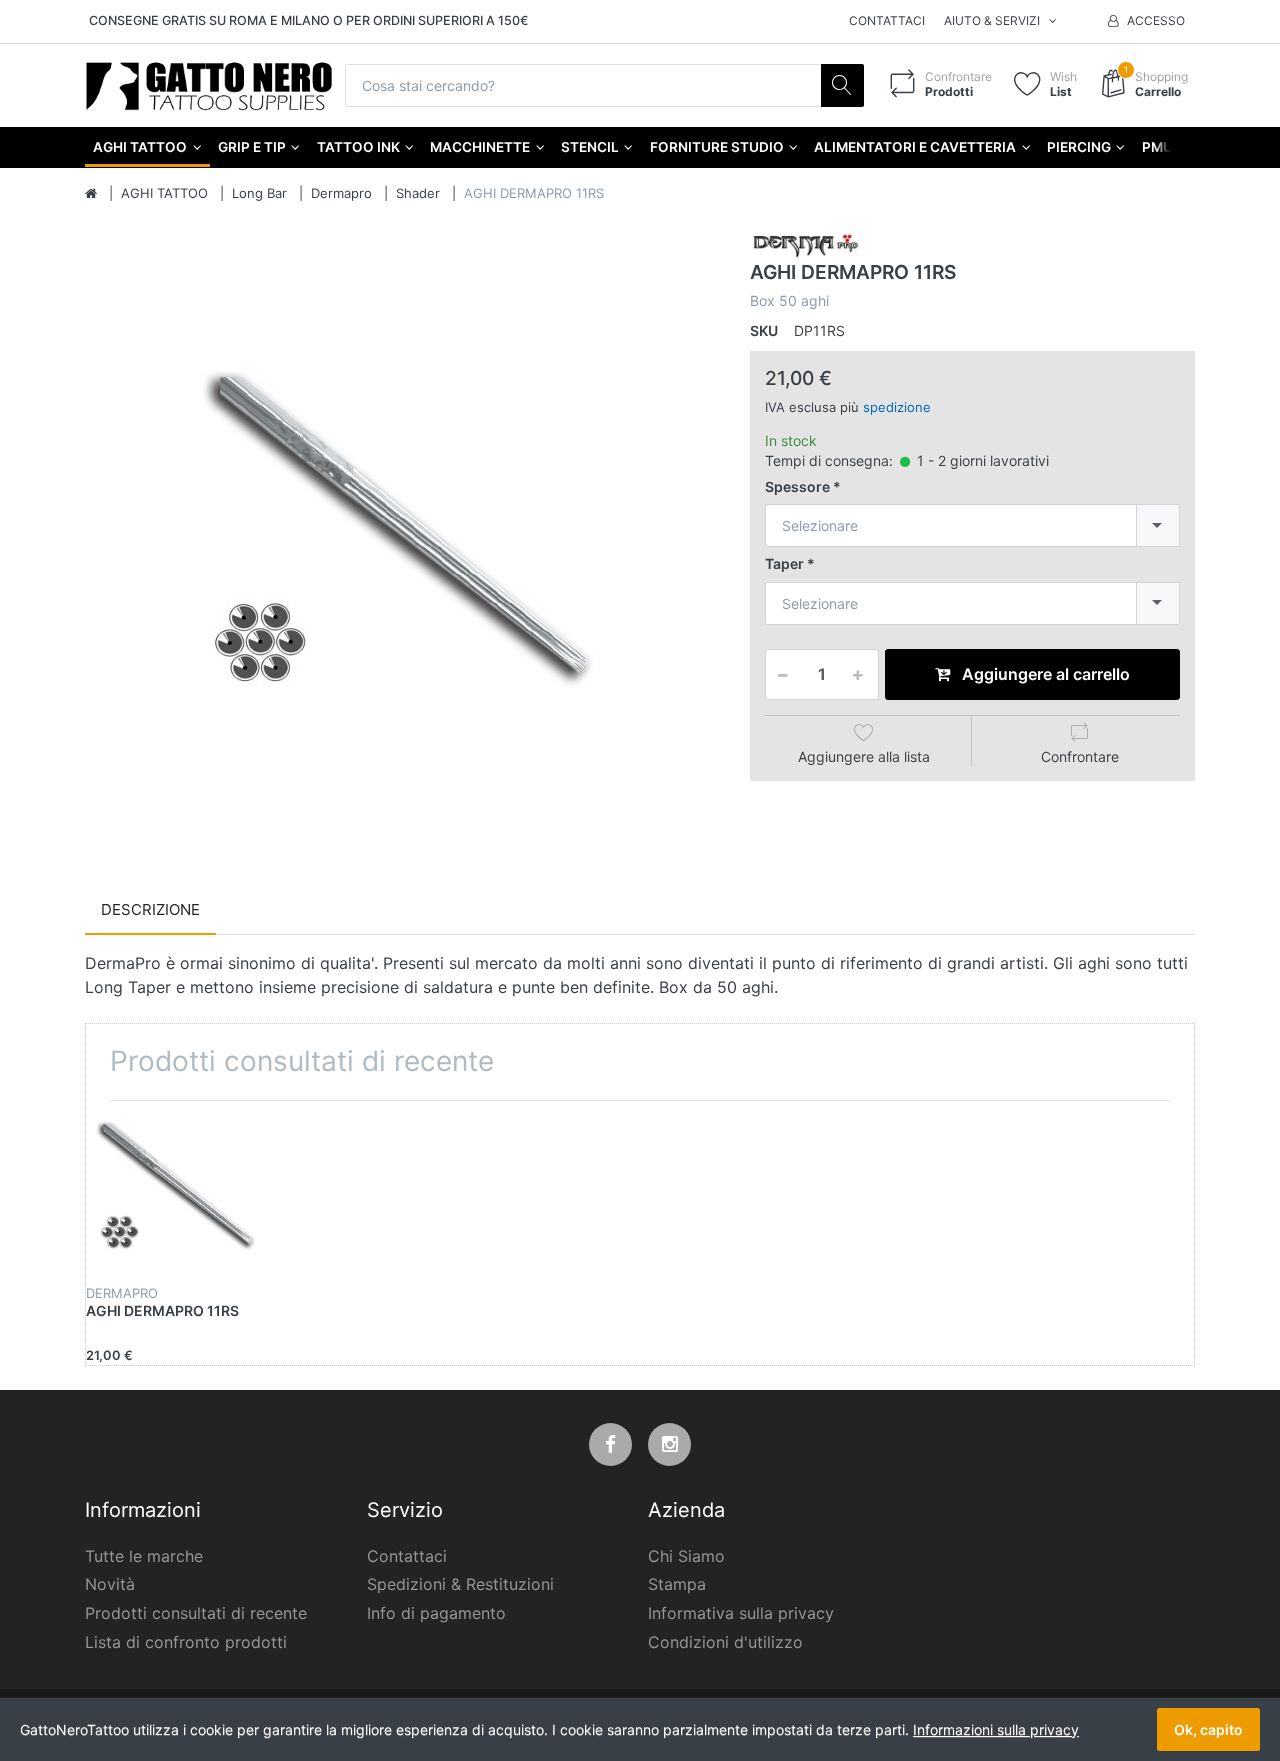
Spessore (797, 486)
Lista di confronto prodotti (186, 1642)
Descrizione (150, 909)
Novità (110, 1584)
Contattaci (887, 20)
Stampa (677, 1584)
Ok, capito (1208, 1729)
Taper (784, 563)
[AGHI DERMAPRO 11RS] (402, 544)
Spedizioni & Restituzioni (460, 1584)
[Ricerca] (842, 85)
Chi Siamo (686, 1556)
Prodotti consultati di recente (196, 1613)
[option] (402, 544)
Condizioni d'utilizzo (725, 1642)
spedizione (897, 407)
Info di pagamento (436, 1613)
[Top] (91, 194)
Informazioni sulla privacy (996, 1729)
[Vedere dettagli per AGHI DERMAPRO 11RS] (178, 1193)
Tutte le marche (144, 1556)
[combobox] (972, 525)
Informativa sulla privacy (741, 1613)
